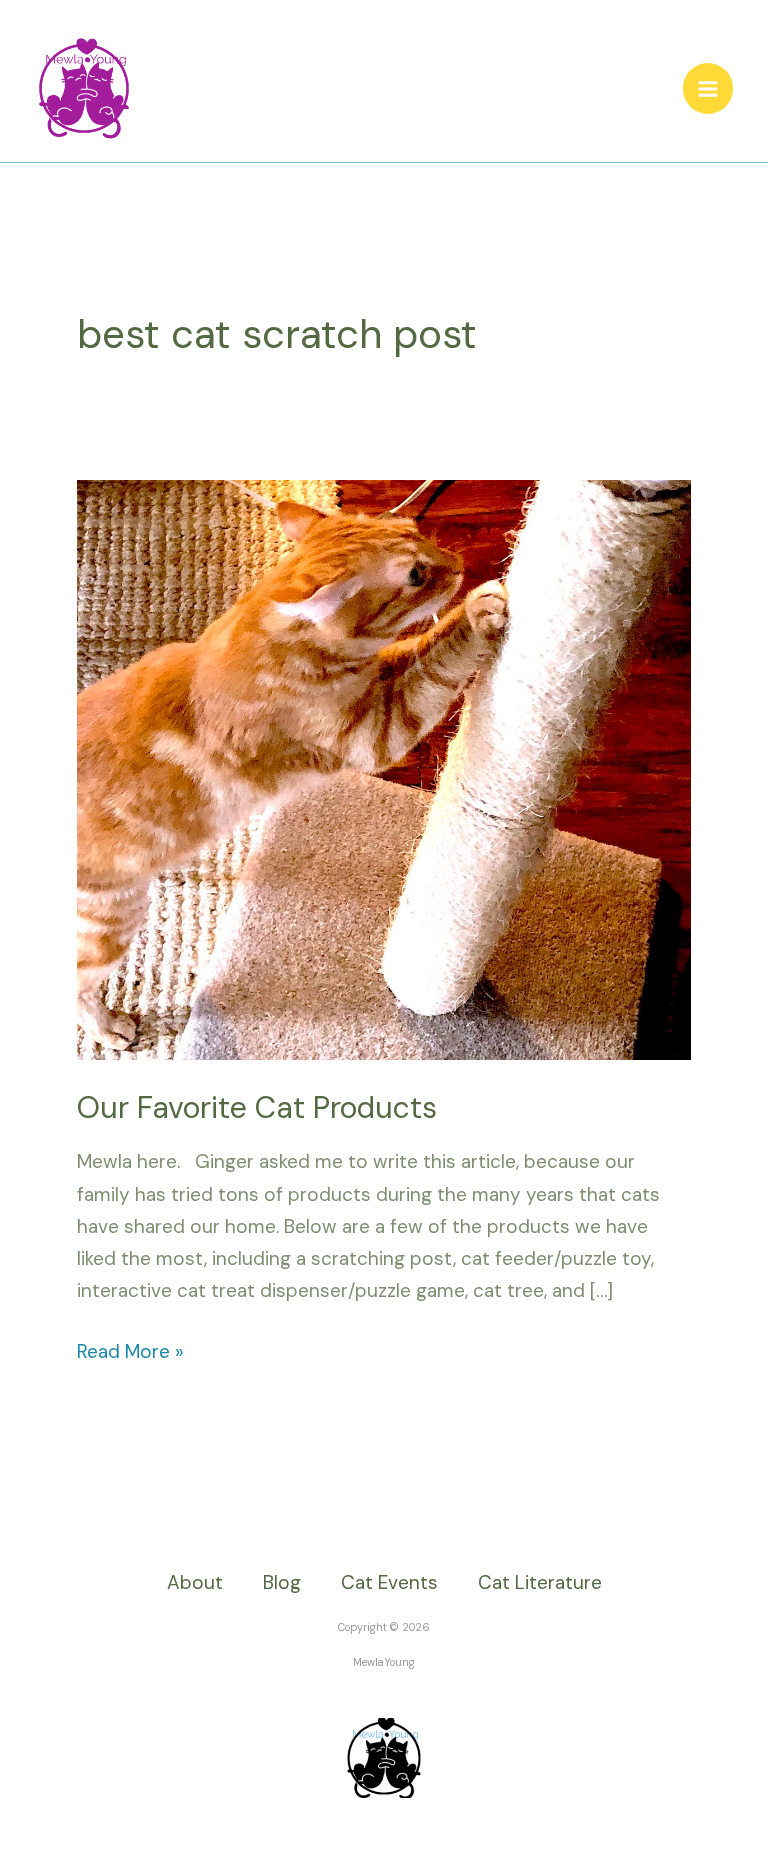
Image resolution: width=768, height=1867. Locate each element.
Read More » (130, 1350)
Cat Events (389, 1582)
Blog (282, 1582)
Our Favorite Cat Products (257, 1107)
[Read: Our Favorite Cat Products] (384, 768)
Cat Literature (540, 1582)
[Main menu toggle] (708, 88)
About (195, 1582)
